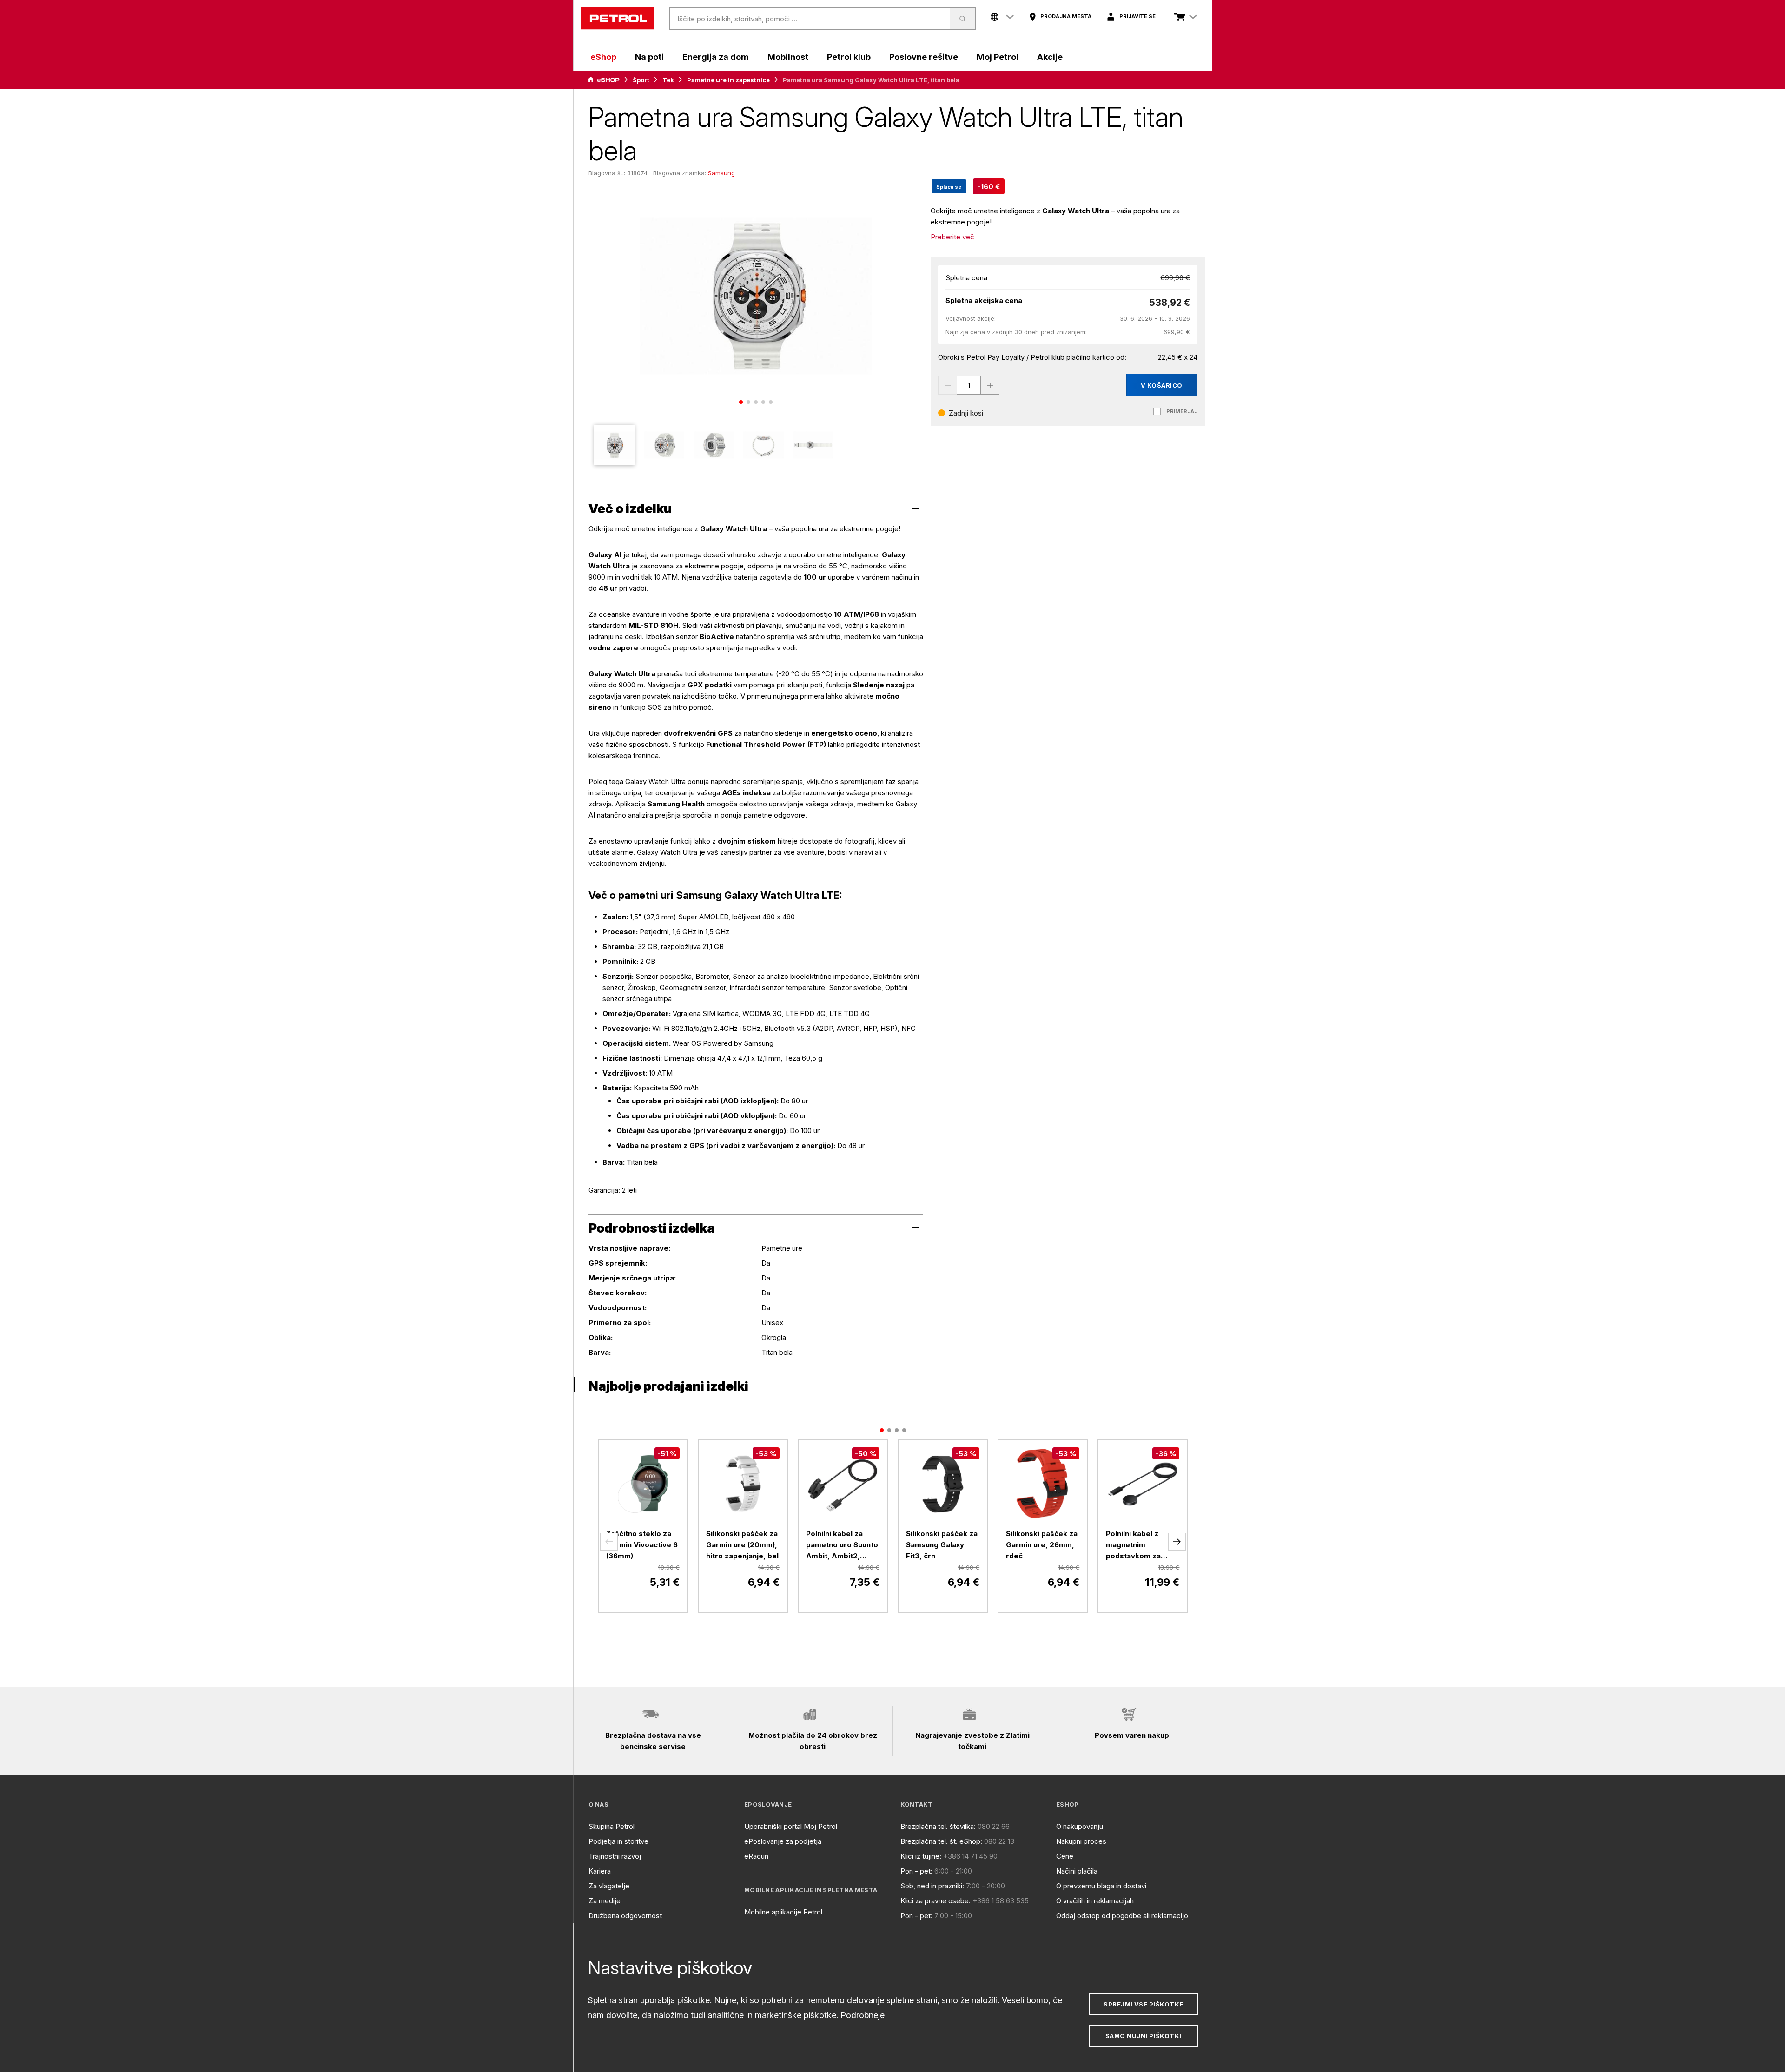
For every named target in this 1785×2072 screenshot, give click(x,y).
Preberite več (952, 237)
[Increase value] (990, 385)
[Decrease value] (947, 385)
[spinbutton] (969, 385)
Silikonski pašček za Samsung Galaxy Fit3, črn (942, 1545)
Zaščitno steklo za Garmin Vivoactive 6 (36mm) (642, 1545)
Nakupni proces (1081, 1841)
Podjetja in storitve (618, 1841)
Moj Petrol (998, 57)
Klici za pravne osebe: (935, 1901)
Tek (668, 80)
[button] (609, 1542)
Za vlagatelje (609, 1886)
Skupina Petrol (612, 1826)
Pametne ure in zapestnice (728, 80)
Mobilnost (788, 57)
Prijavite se (1137, 16)
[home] (618, 19)
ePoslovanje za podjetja (783, 1841)
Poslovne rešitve (924, 57)
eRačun (756, 1856)
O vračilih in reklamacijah (1095, 1901)
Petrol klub (849, 57)
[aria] (604, 80)
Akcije (1050, 57)
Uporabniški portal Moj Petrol (791, 1826)
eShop (603, 57)
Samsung (721, 173)
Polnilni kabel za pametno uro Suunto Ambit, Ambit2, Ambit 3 (842, 1545)
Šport (641, 80)
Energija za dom (716, 57)
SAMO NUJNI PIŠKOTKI (1144, 2036)
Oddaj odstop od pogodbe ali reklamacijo (1122, 1916)
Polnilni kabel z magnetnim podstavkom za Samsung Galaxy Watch (1135, 1545)
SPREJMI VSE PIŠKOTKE (1143, 2004)
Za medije (605, 1901)
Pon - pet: (916, 1871)
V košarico (1162, 385)
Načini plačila (1077, 1871)
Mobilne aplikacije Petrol (783, 1912)
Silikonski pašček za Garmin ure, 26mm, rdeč (1042, 1545)
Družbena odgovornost (625, 1916)
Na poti (649, 57)
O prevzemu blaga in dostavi (1101, 1886)
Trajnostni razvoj (615, 1856)
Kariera (600, 1871)
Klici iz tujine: (921, 1856)
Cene (1065, 1856)
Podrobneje (863, 2015)
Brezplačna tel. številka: (938, 1826)
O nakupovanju (1080, 1826)
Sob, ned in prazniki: (932, 1886)
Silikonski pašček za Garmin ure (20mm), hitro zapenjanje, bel (742, 1545)
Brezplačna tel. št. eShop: (941, 1841)
